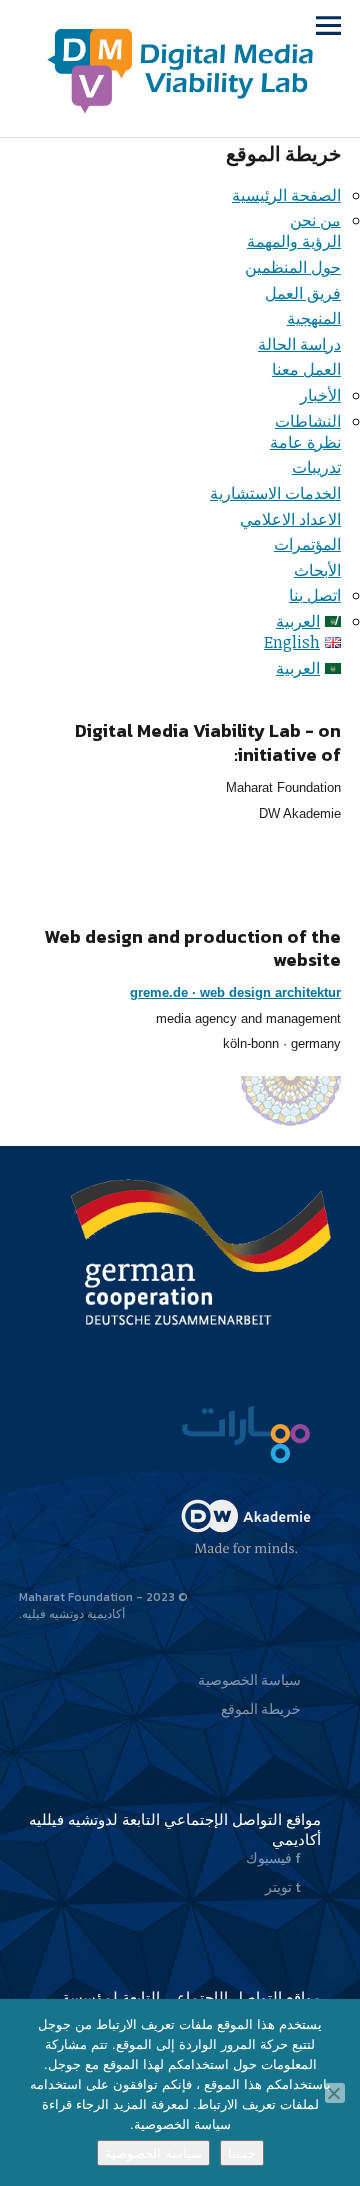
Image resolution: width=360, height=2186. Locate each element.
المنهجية (314, 318)
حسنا (242, 2153)
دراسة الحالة (299, 344)
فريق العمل (303, 293)
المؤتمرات (307, 544)
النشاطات (308, 421)
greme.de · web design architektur (235, 992)
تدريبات (316, 467)
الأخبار (320, 395)
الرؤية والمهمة (294, 241)
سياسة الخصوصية (249, 1680)
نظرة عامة (305, 442)
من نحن (315, 220)
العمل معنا (306, 369)
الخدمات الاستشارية (275, 493)
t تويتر (283, 1887)
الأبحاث (317, 570)
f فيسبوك (273, 1858)
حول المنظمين (293, 267)
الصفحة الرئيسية (286, 195)
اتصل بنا (315, 595)
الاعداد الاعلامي (290, 519)
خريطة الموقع (261, 1709)
